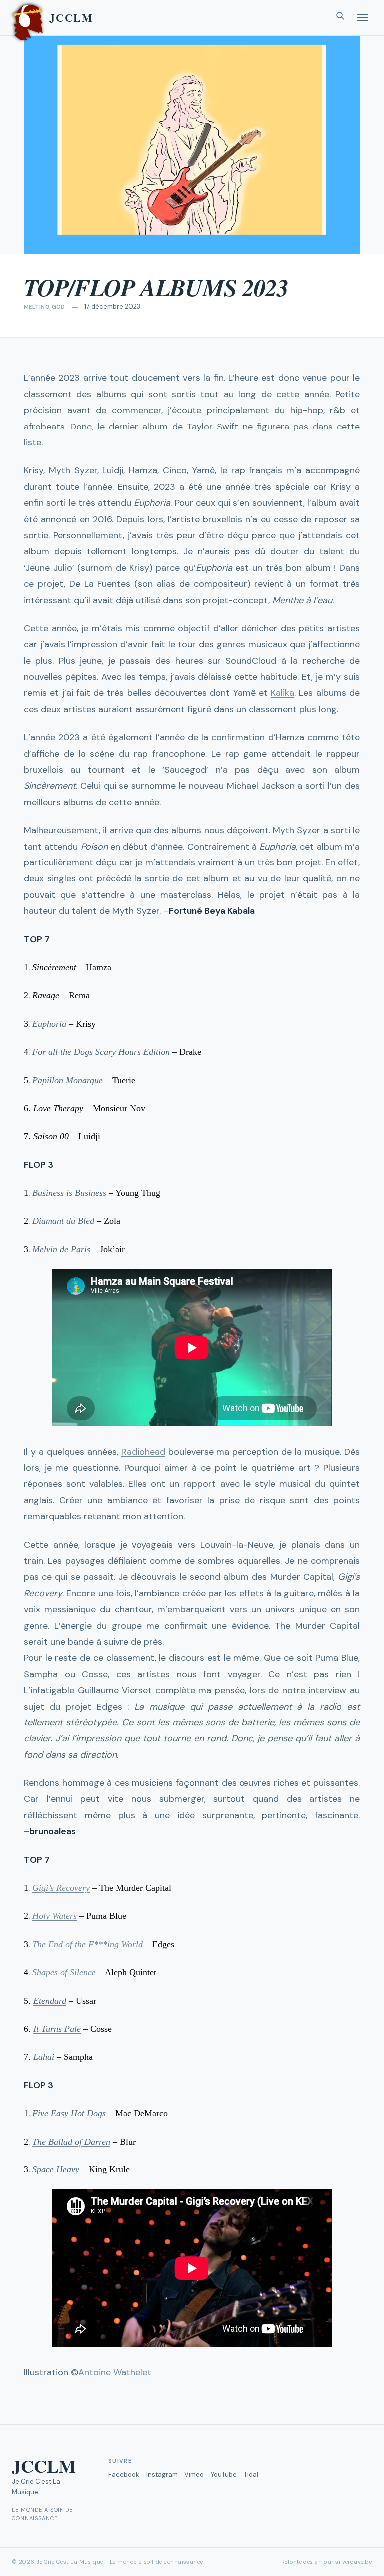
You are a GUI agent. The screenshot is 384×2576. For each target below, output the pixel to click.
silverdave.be (354, 2562)
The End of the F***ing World (88, 1944)
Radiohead (143, 1452)
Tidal (251, 2474)
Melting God (45, 307)
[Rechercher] (340, 18)
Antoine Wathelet (115, 2372)
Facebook (124, 2474)
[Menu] (362, 18)
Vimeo (194, 2474)
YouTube (224, 2474)
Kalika (283, 693)
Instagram (162, 2474)
